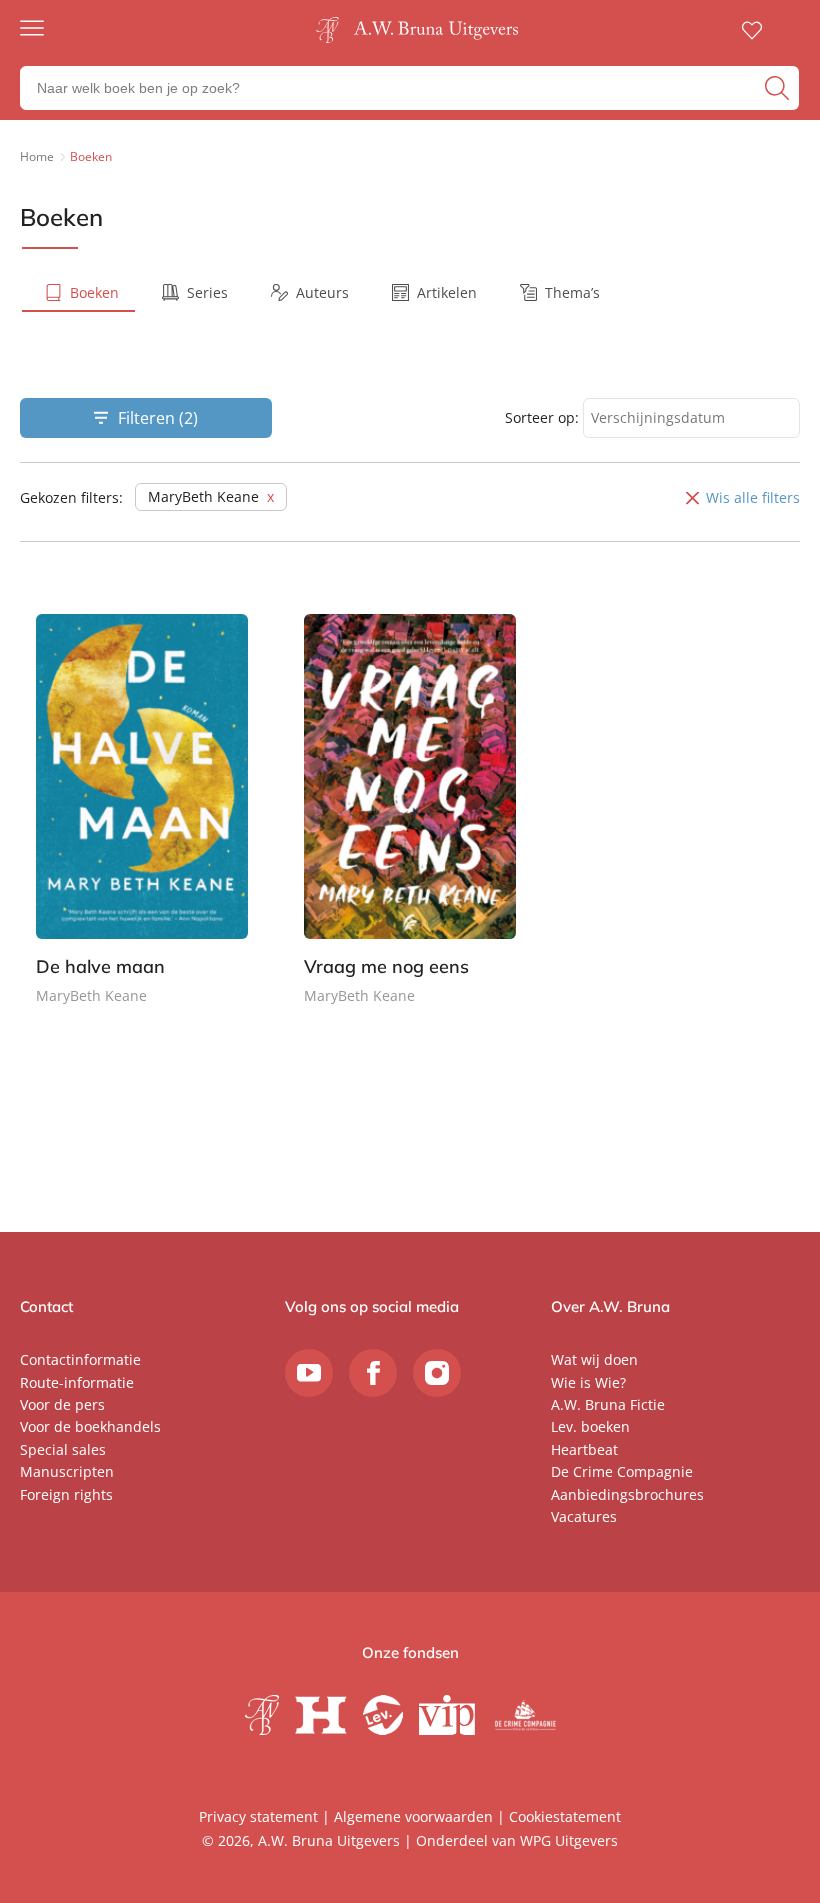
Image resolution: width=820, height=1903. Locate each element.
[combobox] (691, 418)
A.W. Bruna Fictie (608, 1404)
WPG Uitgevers (569, 1840)
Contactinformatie (80, 1359)
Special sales (63, 1449)
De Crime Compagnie (622, 1471)
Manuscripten (67, 1471)
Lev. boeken (590, 1426)
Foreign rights (66, 1494)
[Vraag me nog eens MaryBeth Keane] (410, 827)
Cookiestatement (565, 1816)
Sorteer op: (542, 417)
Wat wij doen (594, 1359)
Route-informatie (77, 1382)
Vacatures (584, 1516)
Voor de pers (62, 1404)
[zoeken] (779, 88)
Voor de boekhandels (90, 1426)
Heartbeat (584, 1449)
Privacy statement (258, 1816)
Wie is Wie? (588, 1382)
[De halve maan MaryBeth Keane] (142, 827)
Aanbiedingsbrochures (627, 1494)
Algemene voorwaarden (413, 1816)
